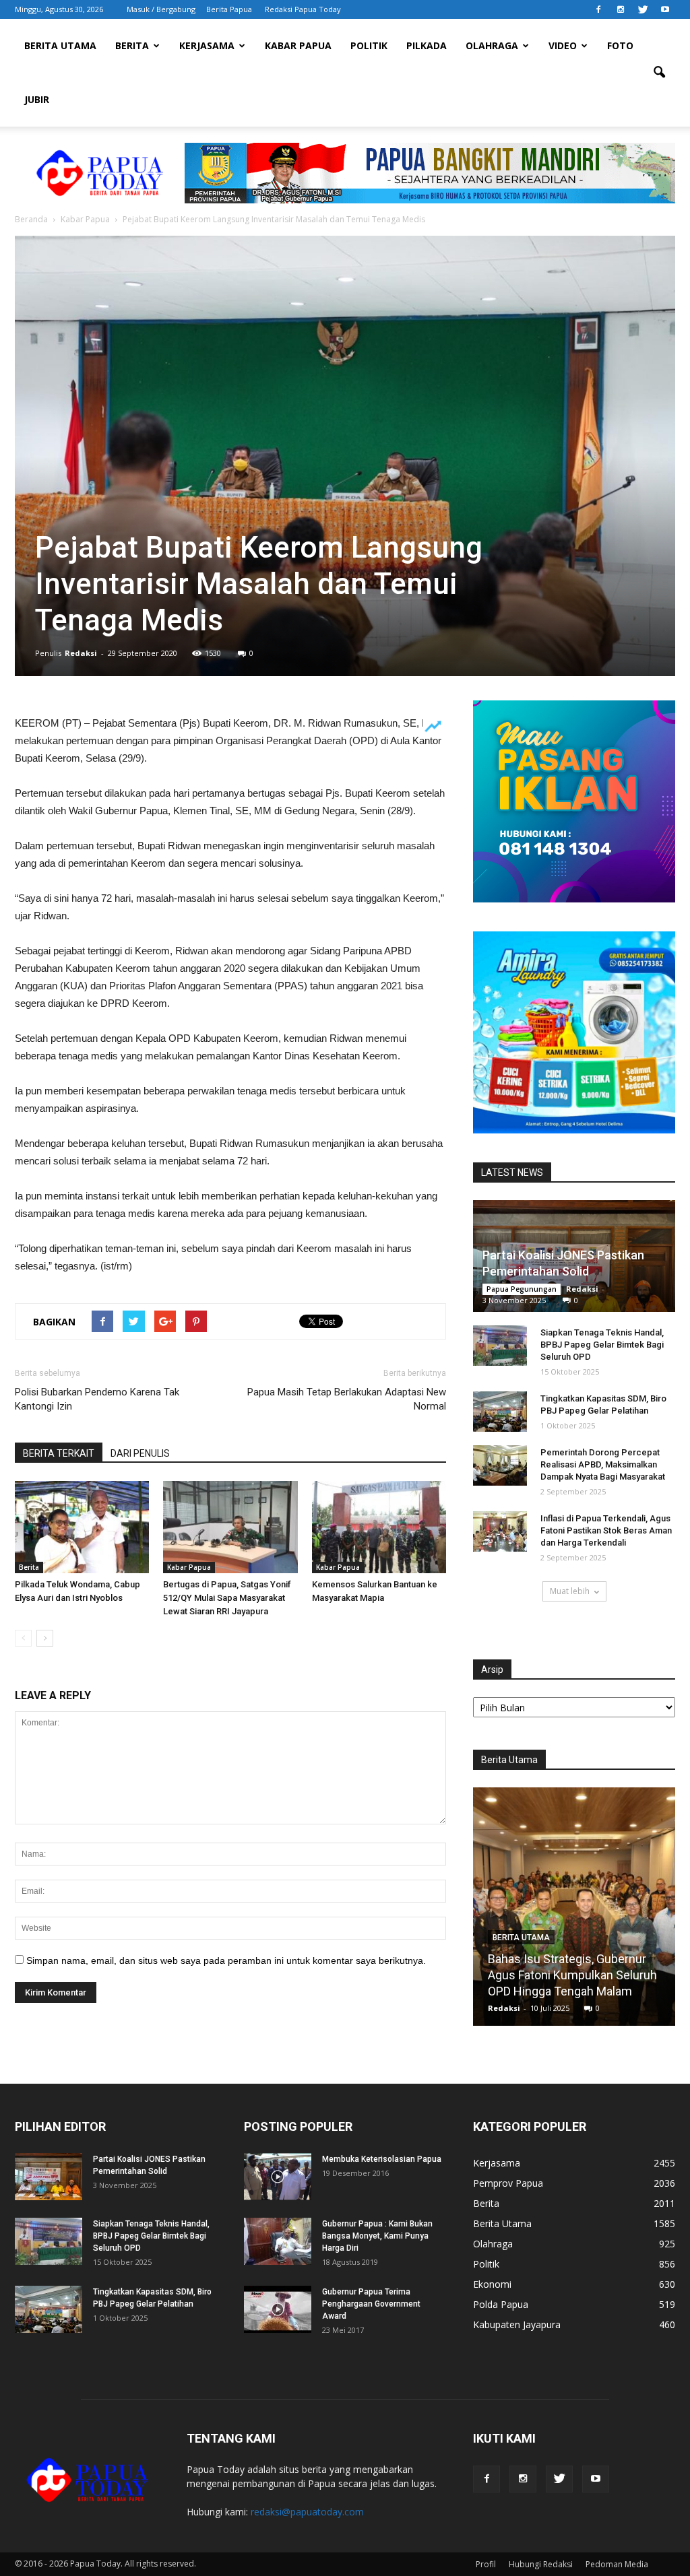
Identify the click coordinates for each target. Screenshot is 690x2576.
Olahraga (492, 45)
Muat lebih (570, 1591)
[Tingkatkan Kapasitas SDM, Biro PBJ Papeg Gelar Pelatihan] (500, 1412)
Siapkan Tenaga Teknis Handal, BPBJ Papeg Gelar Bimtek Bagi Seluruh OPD (602, 1345)
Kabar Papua (298, 45)
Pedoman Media (617, 2564)
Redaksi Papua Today (303, 9)
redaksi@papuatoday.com (307, 2512)
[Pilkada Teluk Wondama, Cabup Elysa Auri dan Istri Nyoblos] (82, 1527)
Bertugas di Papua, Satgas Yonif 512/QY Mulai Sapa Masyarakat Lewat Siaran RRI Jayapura (227, 1598)
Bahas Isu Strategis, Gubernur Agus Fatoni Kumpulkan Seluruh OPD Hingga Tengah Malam (572, 1975)
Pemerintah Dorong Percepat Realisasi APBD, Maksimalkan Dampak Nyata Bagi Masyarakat (603, 1464)
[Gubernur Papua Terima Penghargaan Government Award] (278, 2309)
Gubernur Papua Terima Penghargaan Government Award (371, 2304)
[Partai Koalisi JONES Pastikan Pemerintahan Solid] (49, 2177)
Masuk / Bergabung (161, 9)
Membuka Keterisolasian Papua (382, 2159)
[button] (659, 73)
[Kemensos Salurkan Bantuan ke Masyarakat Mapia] (379, 1527)
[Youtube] (665, 9)
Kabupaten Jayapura (517, 2324)
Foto (620, 45)
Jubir (37, 99)
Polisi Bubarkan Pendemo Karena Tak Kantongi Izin (97, 1399)
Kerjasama (207, 45)
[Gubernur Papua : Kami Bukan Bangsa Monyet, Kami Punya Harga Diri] (278, 2241)
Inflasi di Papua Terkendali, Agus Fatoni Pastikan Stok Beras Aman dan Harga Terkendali (606, 1530)
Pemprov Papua (508, 2183)
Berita (132, 45)
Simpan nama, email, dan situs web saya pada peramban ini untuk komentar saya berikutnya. (226, 1960)
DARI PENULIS (140, 1453)
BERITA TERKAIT (59, 1453)
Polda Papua (501, 2304)
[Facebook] (598, 9)
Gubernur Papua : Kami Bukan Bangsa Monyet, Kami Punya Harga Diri (377, 2236)
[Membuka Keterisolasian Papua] (278, 2177)
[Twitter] (643, 9)
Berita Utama (60, 45)
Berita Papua (229, 9)
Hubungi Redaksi (541, 2564)
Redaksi (81, 653)
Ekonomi (492, 2284)
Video (563, 45)
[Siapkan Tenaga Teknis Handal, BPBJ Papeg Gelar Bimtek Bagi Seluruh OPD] (500, 1346)
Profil (486, 2564)
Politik (369, 45)
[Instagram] (621, 9)
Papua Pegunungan (522, 1289)
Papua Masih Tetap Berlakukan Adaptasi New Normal (347, 1399)
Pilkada (427, 45)
